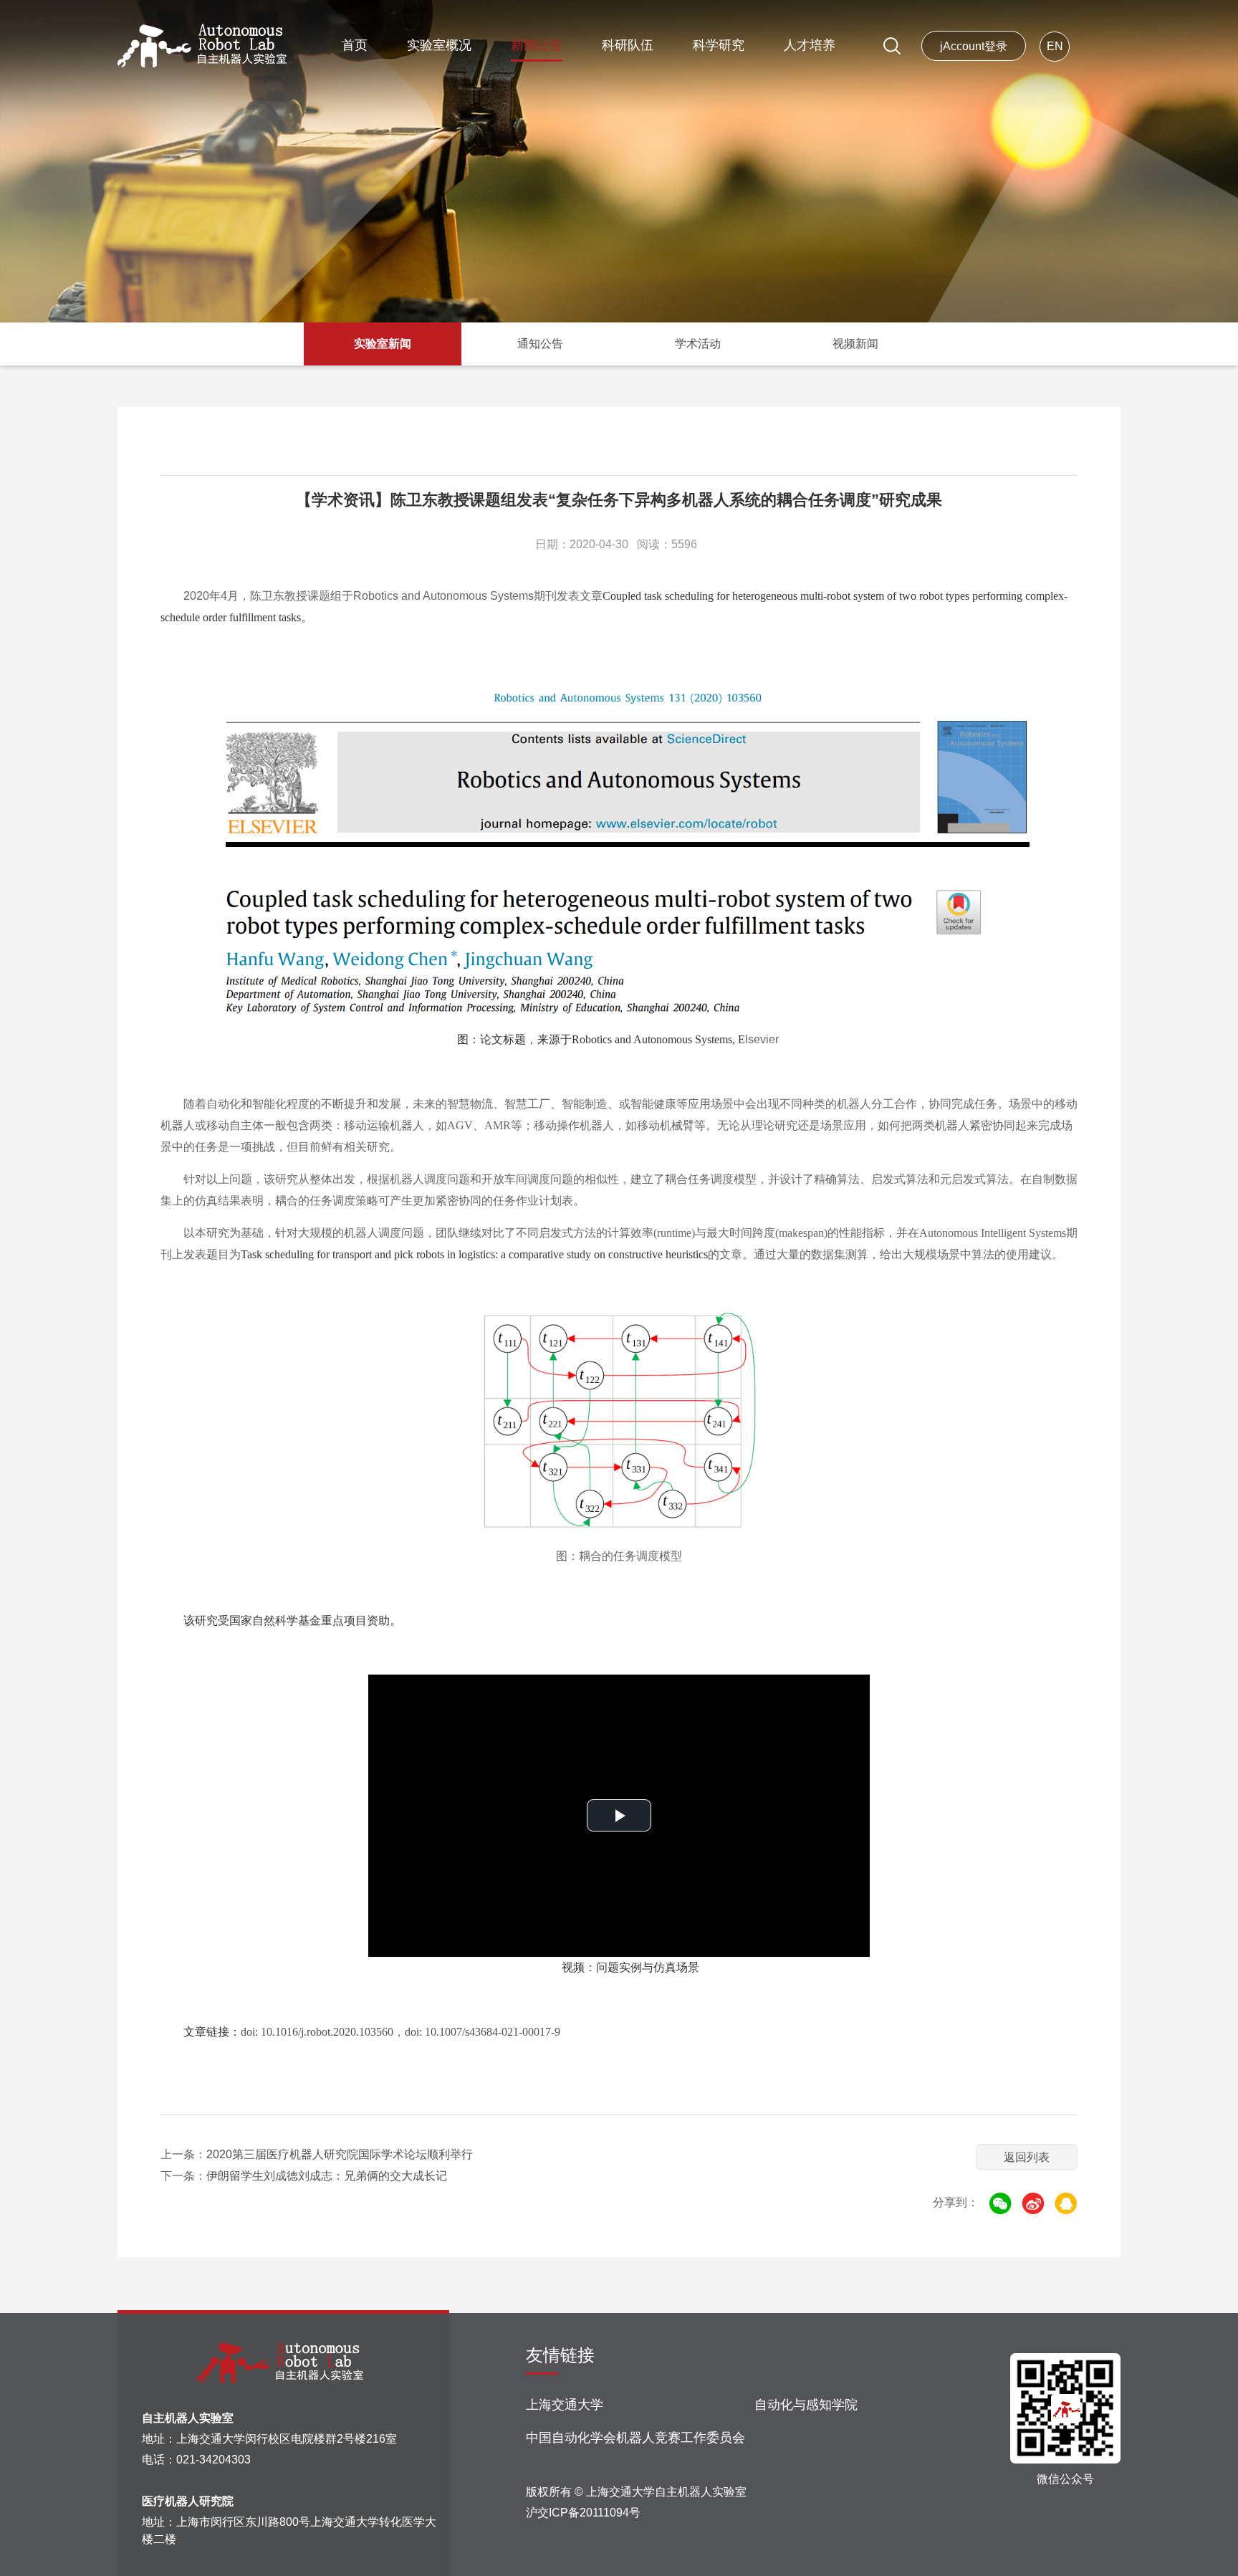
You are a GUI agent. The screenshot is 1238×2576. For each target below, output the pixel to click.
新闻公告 (537, 45)
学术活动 (698, 344)
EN (1055, 46)
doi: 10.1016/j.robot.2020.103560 (317, 2032)
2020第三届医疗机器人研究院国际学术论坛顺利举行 (340, 2154)
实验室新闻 (383, 344)
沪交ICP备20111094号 (583, 2513)
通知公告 (540, 344)
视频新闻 (855, 344)
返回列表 (1027, 2157)
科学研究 (719, 45)
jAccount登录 (974, 46)
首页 (355, 45)
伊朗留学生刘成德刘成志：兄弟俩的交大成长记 (327, 2176)
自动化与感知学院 (806, 2405)
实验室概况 (439, 45)
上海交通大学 (565, 2405)
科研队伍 (628, 45)
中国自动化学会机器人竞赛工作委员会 (635, 2438)
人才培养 (810, 45)
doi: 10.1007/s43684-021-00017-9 (483, 2032)
